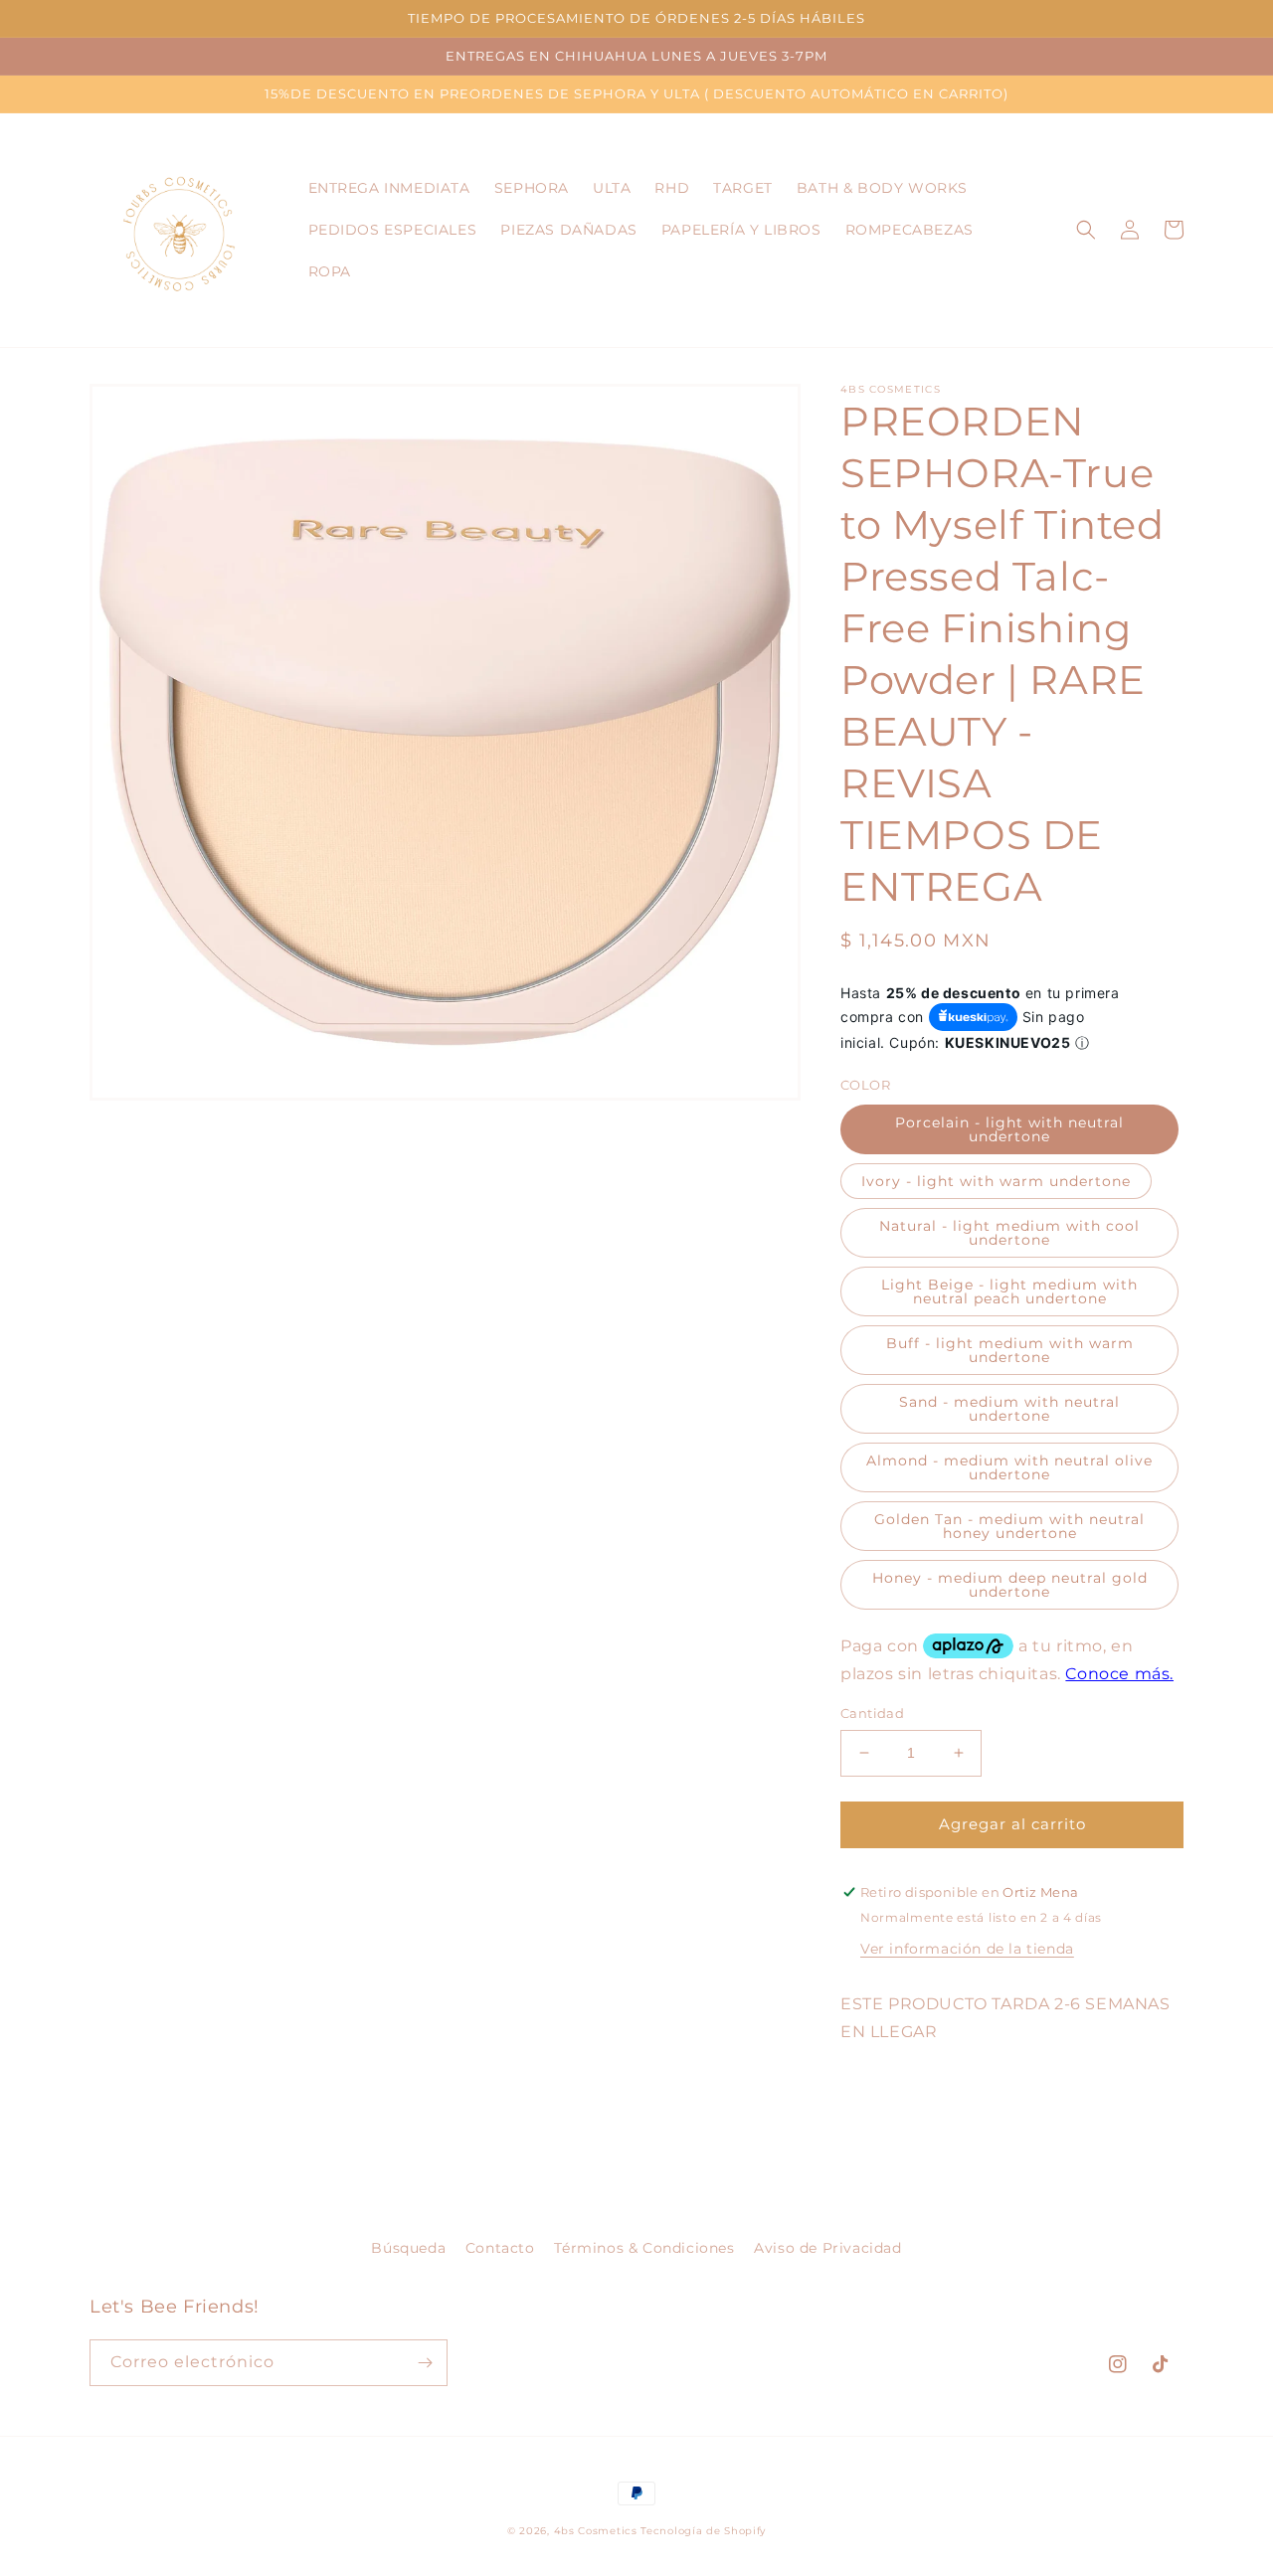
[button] (1086, 230)
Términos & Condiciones (644, 2248)
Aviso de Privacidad (827, 2248)
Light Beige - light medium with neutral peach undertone (1009, 1291)
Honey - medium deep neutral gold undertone (1010, 1585)
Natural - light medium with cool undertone (1009, 1233)
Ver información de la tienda (967, 1949)
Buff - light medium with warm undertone (1010, 1350)
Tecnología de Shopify (703, 2531)
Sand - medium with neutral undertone (1009, 1409)
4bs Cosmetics (596, 2531)
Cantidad (872, 1713)
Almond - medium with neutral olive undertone (1009, 1467)
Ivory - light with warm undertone (996, 1181)
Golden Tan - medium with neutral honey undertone (1009, 1526)
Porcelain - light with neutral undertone (1009, 1129)
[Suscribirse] (425, 2363)
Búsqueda (408, 2248)
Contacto (500, 2248)
